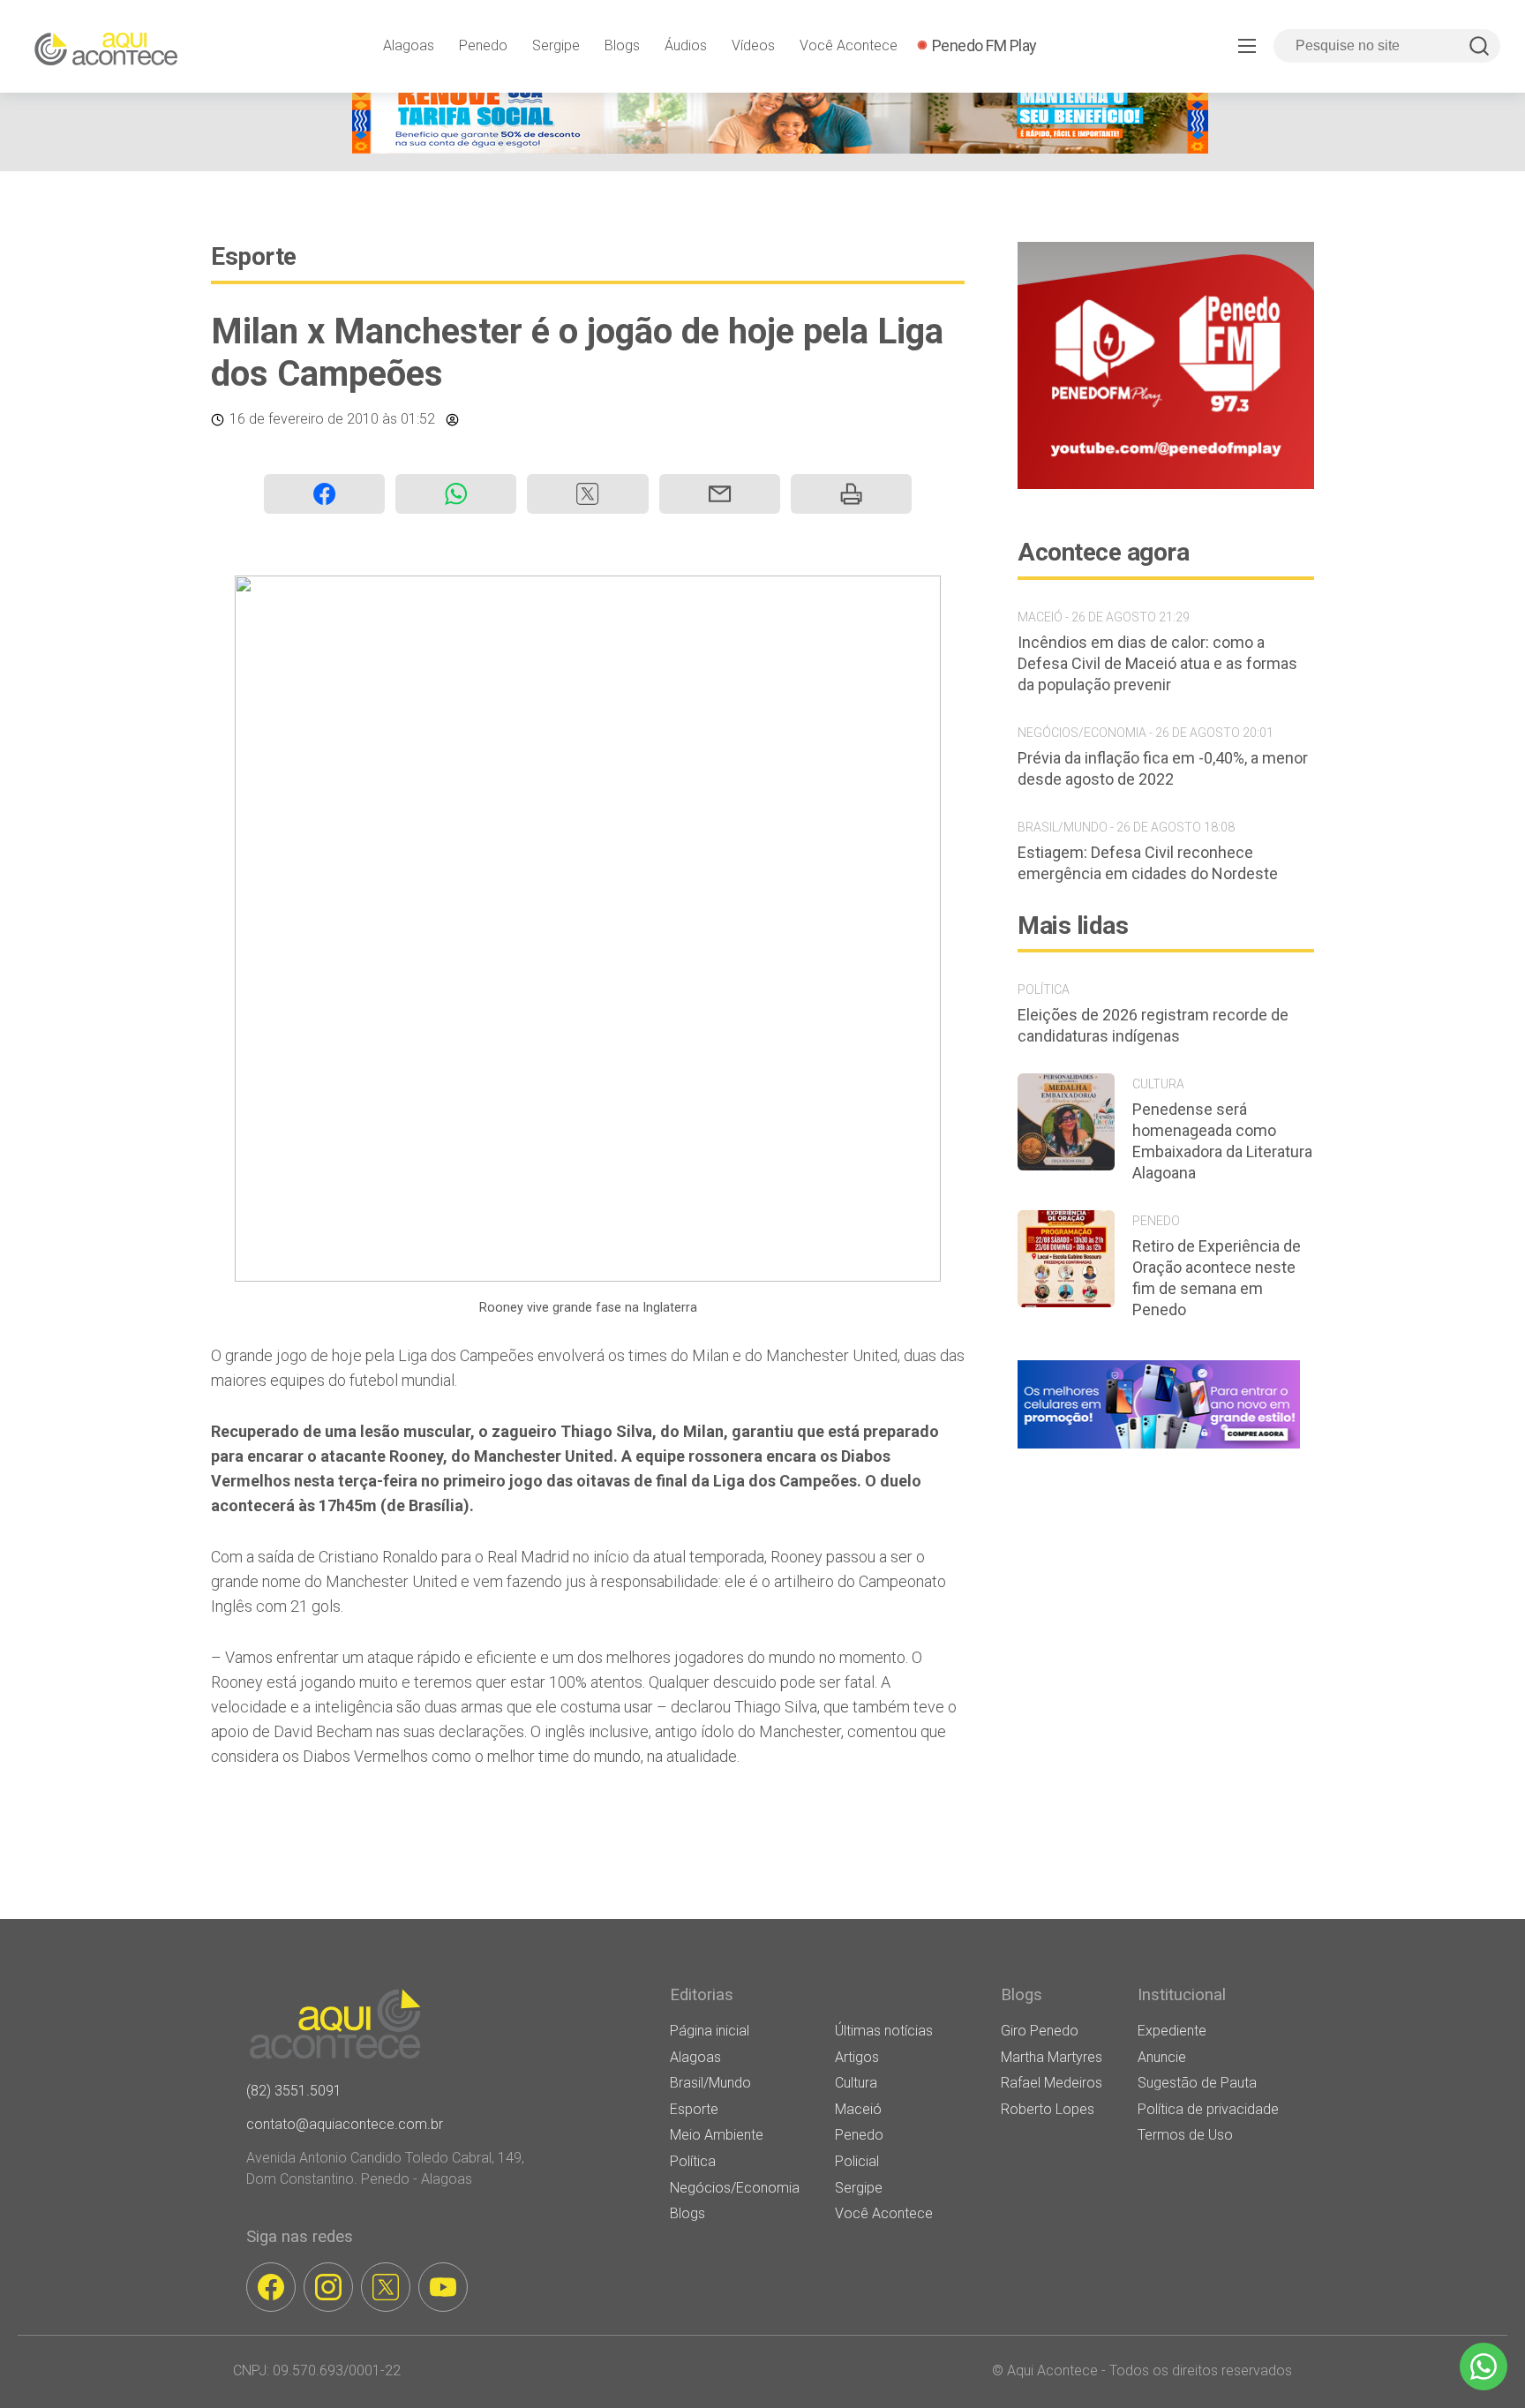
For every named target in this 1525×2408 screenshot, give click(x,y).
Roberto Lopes (1048, 2109)
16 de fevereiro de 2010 (304, 419)
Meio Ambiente (717, 2135)
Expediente (1172, 2031)
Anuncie (1162, 2057)
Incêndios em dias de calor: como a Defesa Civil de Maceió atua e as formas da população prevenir (1157, 663)
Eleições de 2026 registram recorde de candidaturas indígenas (1153, 1025)
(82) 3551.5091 (294, 2091)
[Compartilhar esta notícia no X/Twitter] (587, 494)
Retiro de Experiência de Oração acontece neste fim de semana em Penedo (1217, 1278)
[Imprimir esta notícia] (851, 494)
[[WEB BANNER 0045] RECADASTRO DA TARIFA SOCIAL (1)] (780, 149)
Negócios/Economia (735, 2188)
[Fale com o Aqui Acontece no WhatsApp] (1484, 2367)
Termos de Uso (1185, 2135)
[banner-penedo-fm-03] (1166, 484)
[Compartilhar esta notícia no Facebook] (324, 494)
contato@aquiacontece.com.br (345, 2124)
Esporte (254, 256)
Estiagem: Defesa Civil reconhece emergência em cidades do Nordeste (1148, 863)
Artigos (857, 2057)
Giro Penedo (1040, 2031)
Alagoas (409, 45)
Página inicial (710, 2031)
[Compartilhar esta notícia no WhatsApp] (456, 494)
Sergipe (556, 45)
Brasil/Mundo (710, 2083)
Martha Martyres (1052, 2057)
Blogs (622, 45)
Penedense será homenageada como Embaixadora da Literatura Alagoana (1222, 1141)
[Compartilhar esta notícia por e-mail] (720, 494)
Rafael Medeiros (1052, 2083)
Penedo (483, 45)
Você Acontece (849, 45)
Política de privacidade (1208, 2109)
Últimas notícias (884, 2031)
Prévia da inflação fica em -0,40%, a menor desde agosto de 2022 (1163, 768)
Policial (857, 2161)
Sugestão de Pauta (1197, 2083)
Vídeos (753, 45)
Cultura (856, 2083)
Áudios (686, 45)
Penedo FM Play (984, 45)
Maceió (858, 2109)
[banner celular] (1159, 1448)
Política (693, 2161)
